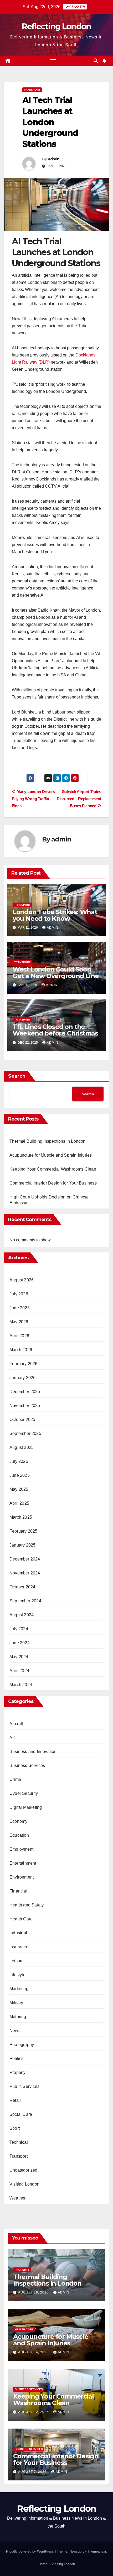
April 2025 (19, 1503)
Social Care (21, 2114)
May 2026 (19, 1322)
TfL (15, 384)
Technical (19, 2142)
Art (12, 1738)
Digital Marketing (26, 1807)
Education (19, 1835)
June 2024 (20, 1643)
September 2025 (25, 1433)
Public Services (24, 2086)
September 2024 (25, 1601)
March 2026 (21, 1350)
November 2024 (25, 1573)
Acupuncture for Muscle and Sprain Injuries (51, 1155)
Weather (17, 2198)
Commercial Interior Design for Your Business (53, 1183)
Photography (22, 2045)
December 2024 (25, 1559)
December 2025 (25, 1392)
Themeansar (97, 2551)
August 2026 (22, 1280)
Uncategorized (24, 2170)
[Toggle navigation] (53, 61)
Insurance (19, 1947)
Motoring (18, 2017)
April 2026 (19, 1336)
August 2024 (22, 1615)
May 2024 (19, 1657)
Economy (18, 1821)
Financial (18, 1891)
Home (43, 2564)
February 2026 (24, 1364)
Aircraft (16, 1724)
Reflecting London (56, 26)
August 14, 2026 (34, 2352)
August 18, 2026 (34, 2292)
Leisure (17, 1961)
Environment (22, 1877)
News (15, 2031)
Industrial (18, 1933)
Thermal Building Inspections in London (48, 1141)
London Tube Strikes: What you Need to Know (55, 915)
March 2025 (21, 1517)
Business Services (27, 1765)
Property (18, 2072)
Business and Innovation (33, 1752)
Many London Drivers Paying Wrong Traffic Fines (33, 799)
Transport (32, 90)
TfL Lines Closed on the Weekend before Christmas (55, 1030)
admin (54, 159)
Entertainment (23, 1863)
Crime (15, 1779)
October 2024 (22, 1587)
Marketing (19, 1989)
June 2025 (20, 1475)
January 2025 (22, 1545)
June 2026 (20, 1308)
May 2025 (19, 1489)
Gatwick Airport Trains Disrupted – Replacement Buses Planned (79, 799)
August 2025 (22, 1447)
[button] (96, 61)
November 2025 (25, 1406)
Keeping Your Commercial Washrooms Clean (53, 1169)
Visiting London (24, 2184)
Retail (15, 2100)
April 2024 (19, 1671)
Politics (17, 2059)
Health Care (21, 1919)
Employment (21, 1849)
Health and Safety (27, 1905)
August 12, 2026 (34, 2412)
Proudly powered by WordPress (30, 2551)
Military (16, 2003)
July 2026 (19, 1294)
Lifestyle (17, 1975)
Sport (15, 2128)
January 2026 (22, 1378)
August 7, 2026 (33, 2472)
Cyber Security (24, 1793)
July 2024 (19, 1629)
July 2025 (19, 1461)
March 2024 (21, 1685)
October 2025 (22, 1420)
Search (17, 1076)
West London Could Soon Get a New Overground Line (56, 973)
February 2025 (24, 1531)
